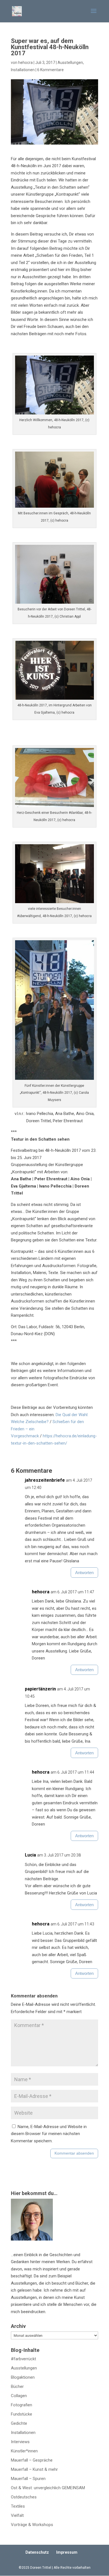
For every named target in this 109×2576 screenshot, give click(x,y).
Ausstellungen (70, 63)
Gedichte (19, 2423)
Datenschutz (37, 2552)
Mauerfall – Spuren (28, 2479)
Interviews (20, 2442)
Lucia (30, 1855)
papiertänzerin (40, 1689)
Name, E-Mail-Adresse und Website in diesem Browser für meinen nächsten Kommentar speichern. (49, 2134)
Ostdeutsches (24, 2497)
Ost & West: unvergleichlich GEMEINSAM (48, 2488)
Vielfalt (17, 2515)
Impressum (67, 2552)
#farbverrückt (23, 2359)
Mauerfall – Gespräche (32, 2460)
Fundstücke (22, 2414)
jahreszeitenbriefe (45, 1480)
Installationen (23, 70)
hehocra (25, 63)
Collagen (19, 2396)
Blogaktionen (23, 2377)
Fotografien (22, 2405)
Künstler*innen (24, 2451)
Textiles (18, 2506)
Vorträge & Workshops (32, 2525)
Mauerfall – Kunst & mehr (34, 2469)
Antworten (84, 1573)
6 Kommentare (50, 70)
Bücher (17, 2386)
